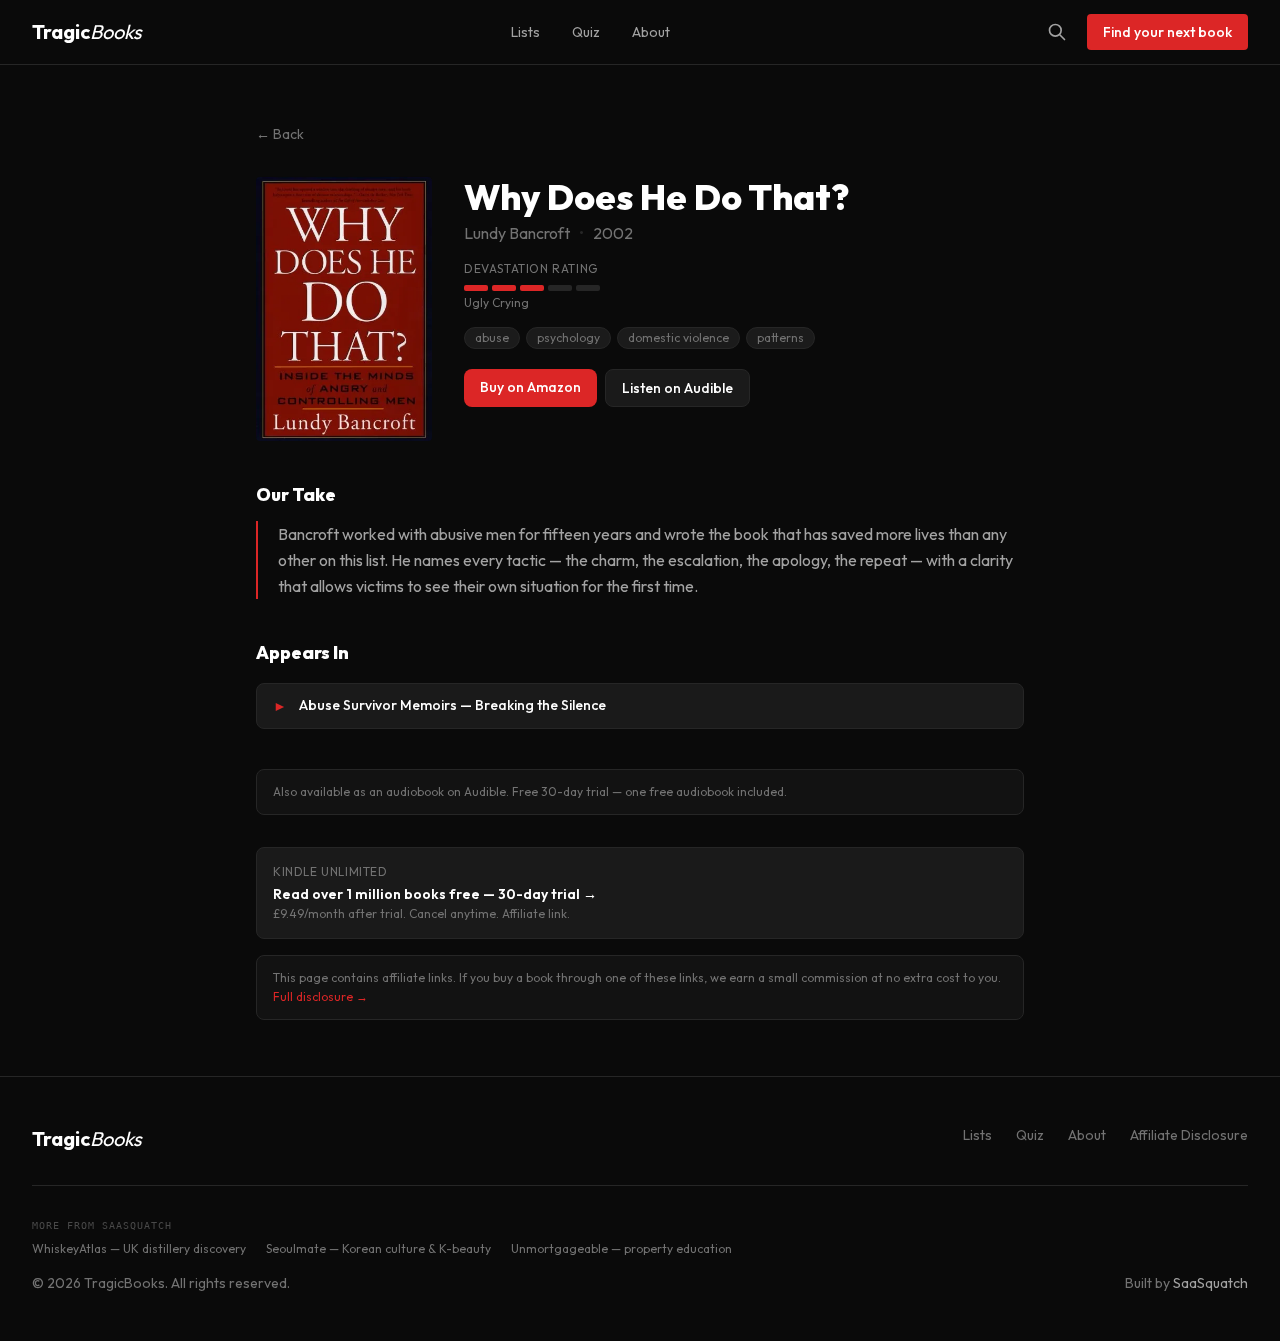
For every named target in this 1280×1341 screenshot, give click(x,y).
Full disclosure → (320, 996)
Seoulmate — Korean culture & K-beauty (378, 1248)
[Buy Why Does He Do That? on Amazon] (344, 309)
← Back (280, 134)
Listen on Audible (677, 388)
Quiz (586, 32)
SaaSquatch (1210, 1283)
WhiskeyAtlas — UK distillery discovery (139, 1248)
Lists (525, 32)
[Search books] (1057, 32)
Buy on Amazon (530, 387)
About (651, 32)
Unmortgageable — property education (621, 1248)
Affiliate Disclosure (1189, 1135)
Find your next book (1167, 32)
